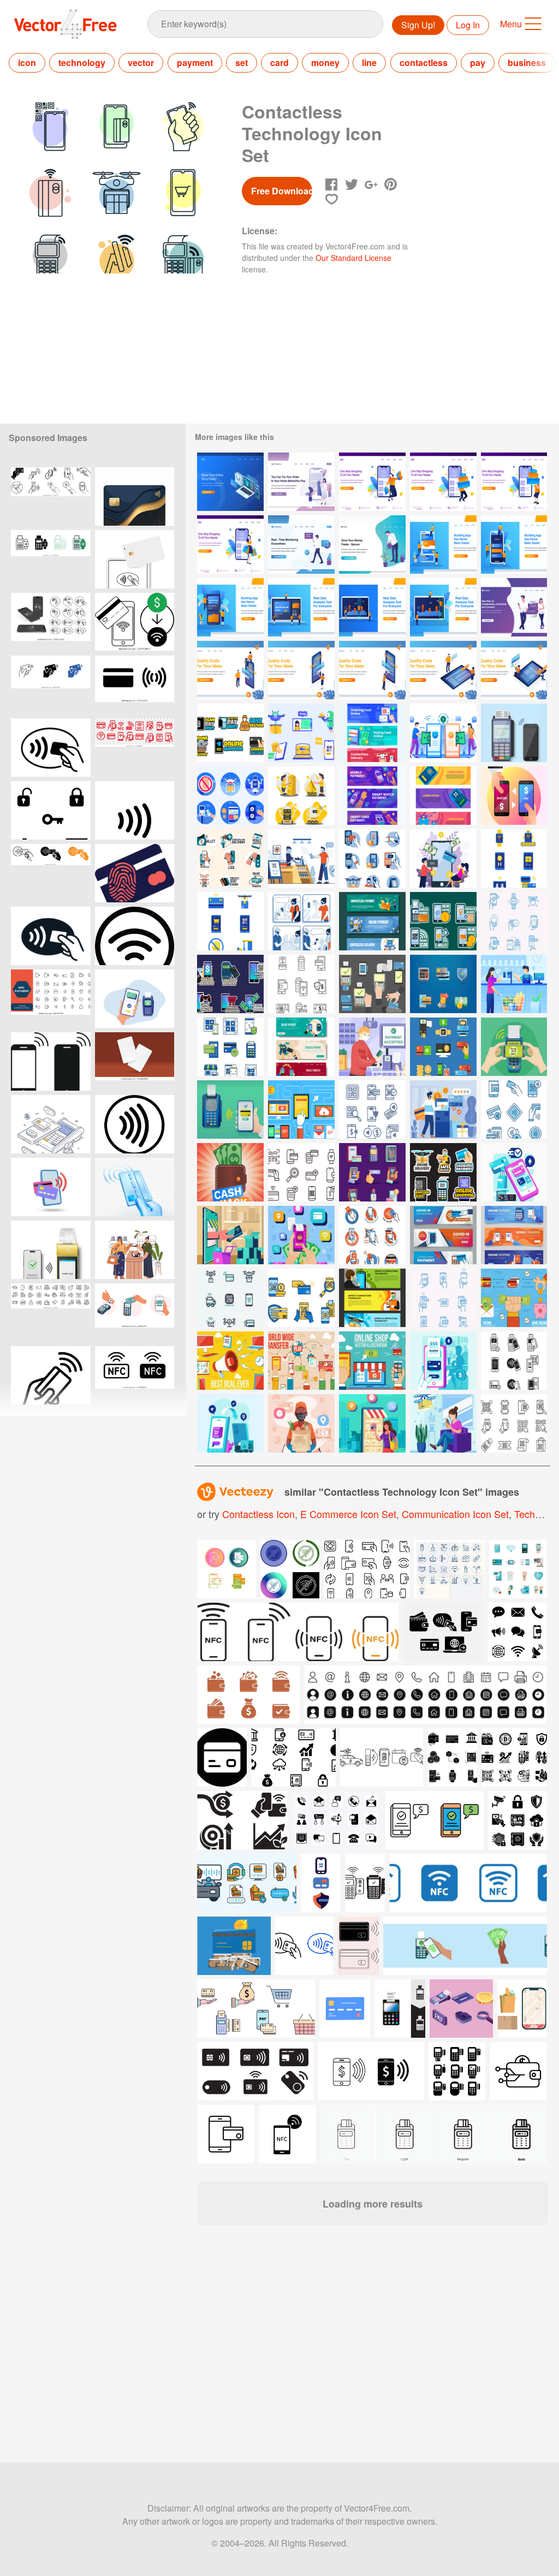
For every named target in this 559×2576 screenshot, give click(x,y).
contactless (424, 63)
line (369, 63)
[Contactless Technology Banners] (514, 1235)
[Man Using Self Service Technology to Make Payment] (443, 1109)
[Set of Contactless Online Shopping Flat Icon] (230, 1298)
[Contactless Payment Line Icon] (514, 1361)
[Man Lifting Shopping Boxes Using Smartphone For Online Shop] (443, 482)
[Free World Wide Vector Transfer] (301, 1361)
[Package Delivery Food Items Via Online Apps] (301, 1423)
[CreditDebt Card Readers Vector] (372, 984)
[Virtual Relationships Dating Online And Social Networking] (514, 607)
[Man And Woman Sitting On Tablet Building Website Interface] (514, 670)
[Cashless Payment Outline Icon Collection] (301, 1172)
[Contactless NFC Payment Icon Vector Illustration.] (51, 748)
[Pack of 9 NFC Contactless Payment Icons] (443, 1047)
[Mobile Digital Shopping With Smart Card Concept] (514, 1172)
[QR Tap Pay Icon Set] (301, 984)
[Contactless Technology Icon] (372, 858)
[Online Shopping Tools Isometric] (230, 482)
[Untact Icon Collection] (230, 796)
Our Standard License (353, 258)
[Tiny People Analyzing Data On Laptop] (301, 607)
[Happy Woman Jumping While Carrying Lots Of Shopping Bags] (372, 482)
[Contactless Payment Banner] (301, 1047)
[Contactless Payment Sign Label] (372, 1235)
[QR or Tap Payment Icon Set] (372, 1172)
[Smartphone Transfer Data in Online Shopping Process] (230, 1423)
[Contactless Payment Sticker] (443, 921)
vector (141, 63)
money (325, 63)
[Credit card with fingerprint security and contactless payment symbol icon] (135, 873)
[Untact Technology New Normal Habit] (301, 921)
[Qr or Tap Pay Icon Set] (372, 1109)
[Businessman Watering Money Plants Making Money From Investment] (372, 545)
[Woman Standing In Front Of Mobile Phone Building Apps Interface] (301, 670)
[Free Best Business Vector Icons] (514, 1298)
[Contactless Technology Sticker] (230, 984)
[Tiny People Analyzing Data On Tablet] (443, 607)
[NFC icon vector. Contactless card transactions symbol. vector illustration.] (51, 873)
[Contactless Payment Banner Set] (372, 921)
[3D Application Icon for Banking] (443, 984)
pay (478, 63)
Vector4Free (66, 24)
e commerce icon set (348, 1514)
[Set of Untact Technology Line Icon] (443, 1298)
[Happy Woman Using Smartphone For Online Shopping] (230, 545)
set (242, 63)
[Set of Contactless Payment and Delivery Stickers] (230, 858)
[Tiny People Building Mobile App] (443, 545)
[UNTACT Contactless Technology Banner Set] (372, 1298)
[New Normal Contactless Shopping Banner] (372, 733)
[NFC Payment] (514, 733)
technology (82, 63)
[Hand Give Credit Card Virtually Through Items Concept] (230, 1235)
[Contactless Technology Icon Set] (301, 733)
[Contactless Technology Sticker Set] (443, 1172)
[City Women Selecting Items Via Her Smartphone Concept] (372, 1423)
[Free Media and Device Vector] (301, 1109)
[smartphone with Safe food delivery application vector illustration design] (522, 2009)
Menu (511, 24)
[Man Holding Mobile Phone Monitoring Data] (301, 545)
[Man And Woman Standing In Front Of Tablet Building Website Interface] (443, 670)
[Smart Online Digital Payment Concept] (301, 1235)
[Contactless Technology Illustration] (230, 1109)
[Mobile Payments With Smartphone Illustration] (514, 796)
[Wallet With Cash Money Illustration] (230, 1172)
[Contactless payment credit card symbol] (135, 685)
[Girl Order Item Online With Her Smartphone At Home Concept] (443, 1423)
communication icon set (455, 1514)
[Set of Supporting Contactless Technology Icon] (514, 921)
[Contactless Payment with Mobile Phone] (443, 858)
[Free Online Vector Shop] (372, 1361)
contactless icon (258, 1514)
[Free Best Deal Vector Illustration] (230, 1361)
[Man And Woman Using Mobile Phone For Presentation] (230, 670)
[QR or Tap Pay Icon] (514, 1109)
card (279, 63)
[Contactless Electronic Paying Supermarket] (514, 984)
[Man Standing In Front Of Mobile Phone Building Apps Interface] (372, 670)
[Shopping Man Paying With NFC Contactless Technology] (372, 1047)
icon (27, 63)
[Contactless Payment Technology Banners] (443, 1235)
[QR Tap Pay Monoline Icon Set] (514, 1423)
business (527, 63)
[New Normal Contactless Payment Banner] (372, 796)
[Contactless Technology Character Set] (301, 796)
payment (195, 63)
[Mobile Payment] (514, 1047)
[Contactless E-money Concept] (443, 733)
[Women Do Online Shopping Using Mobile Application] (301, 482)
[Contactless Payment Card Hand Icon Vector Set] (51, 685)
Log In (468, 25)
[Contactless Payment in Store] (301, 858)
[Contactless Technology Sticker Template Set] (230, 733)
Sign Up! (418, 25)
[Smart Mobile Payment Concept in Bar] (443, 1361)
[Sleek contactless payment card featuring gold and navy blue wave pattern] (135, 496)
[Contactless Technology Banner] (443, 796)
